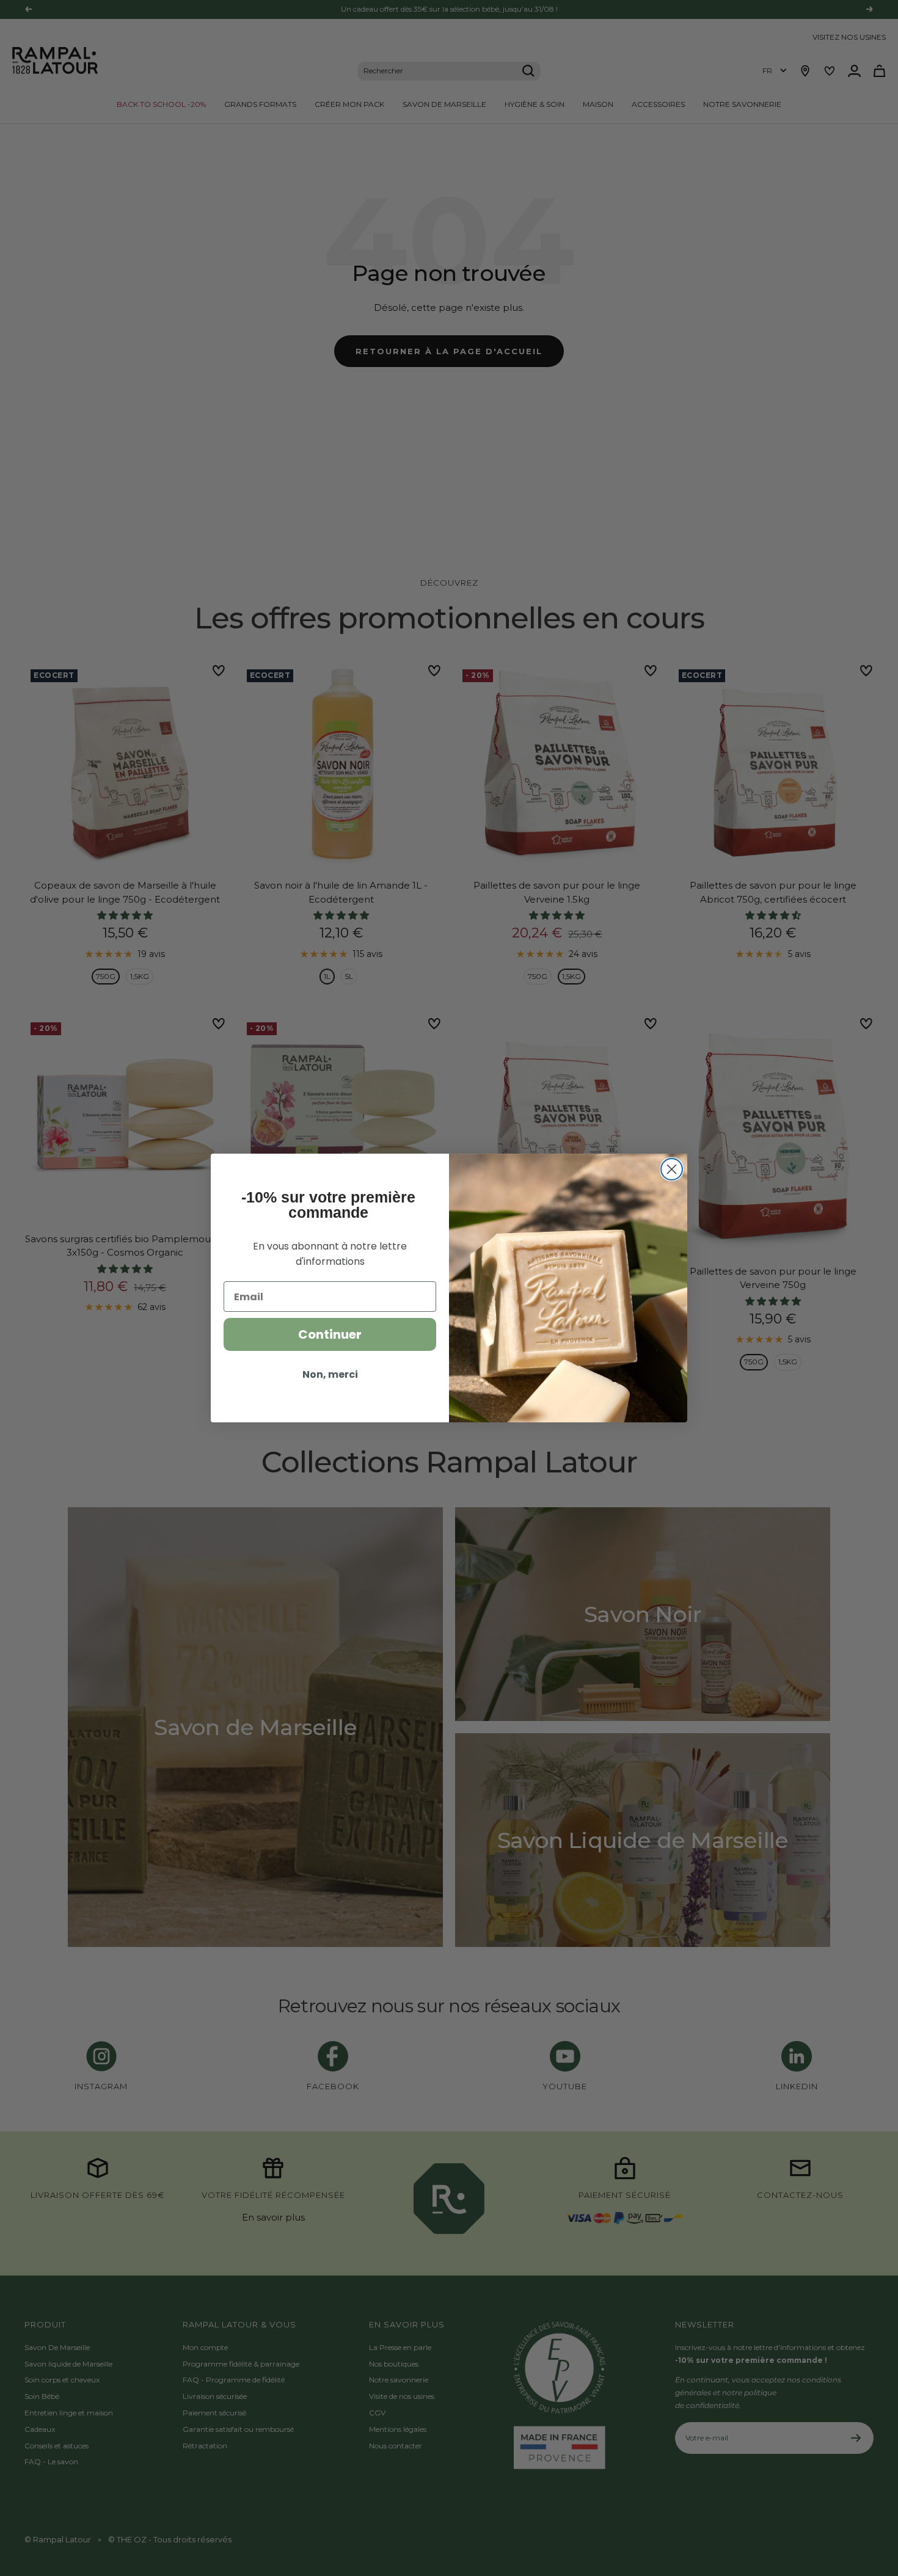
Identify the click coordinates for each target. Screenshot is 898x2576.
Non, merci (330, 1374)
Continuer (330, 1334)
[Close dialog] (672, 1169)
